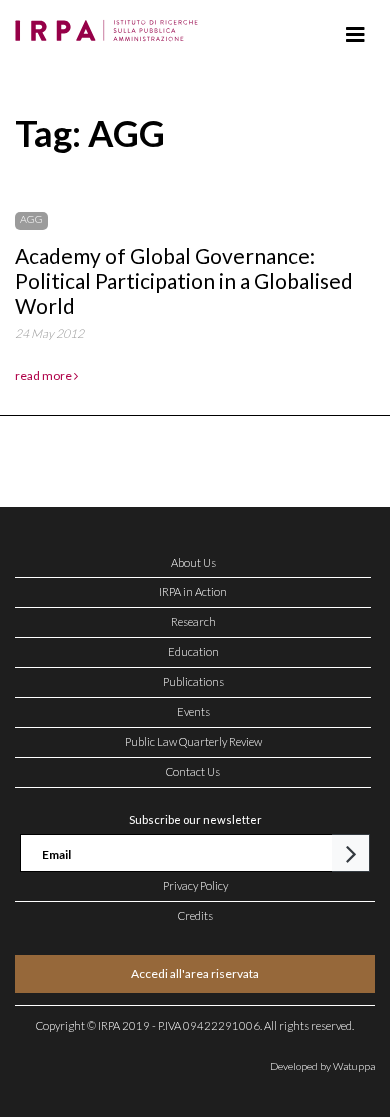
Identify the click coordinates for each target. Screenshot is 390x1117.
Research (193, 621)
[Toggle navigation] (355, 35)
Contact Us (193, 771)
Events (193, 711)
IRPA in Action (193, 591)
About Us (193, 562)
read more (44, 375)
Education (193, 651)
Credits (195, 915)
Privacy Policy (195, 885)
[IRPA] (110, 25)
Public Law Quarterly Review (193, 741)
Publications (193, 681)
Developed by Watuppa (322, 1066)
